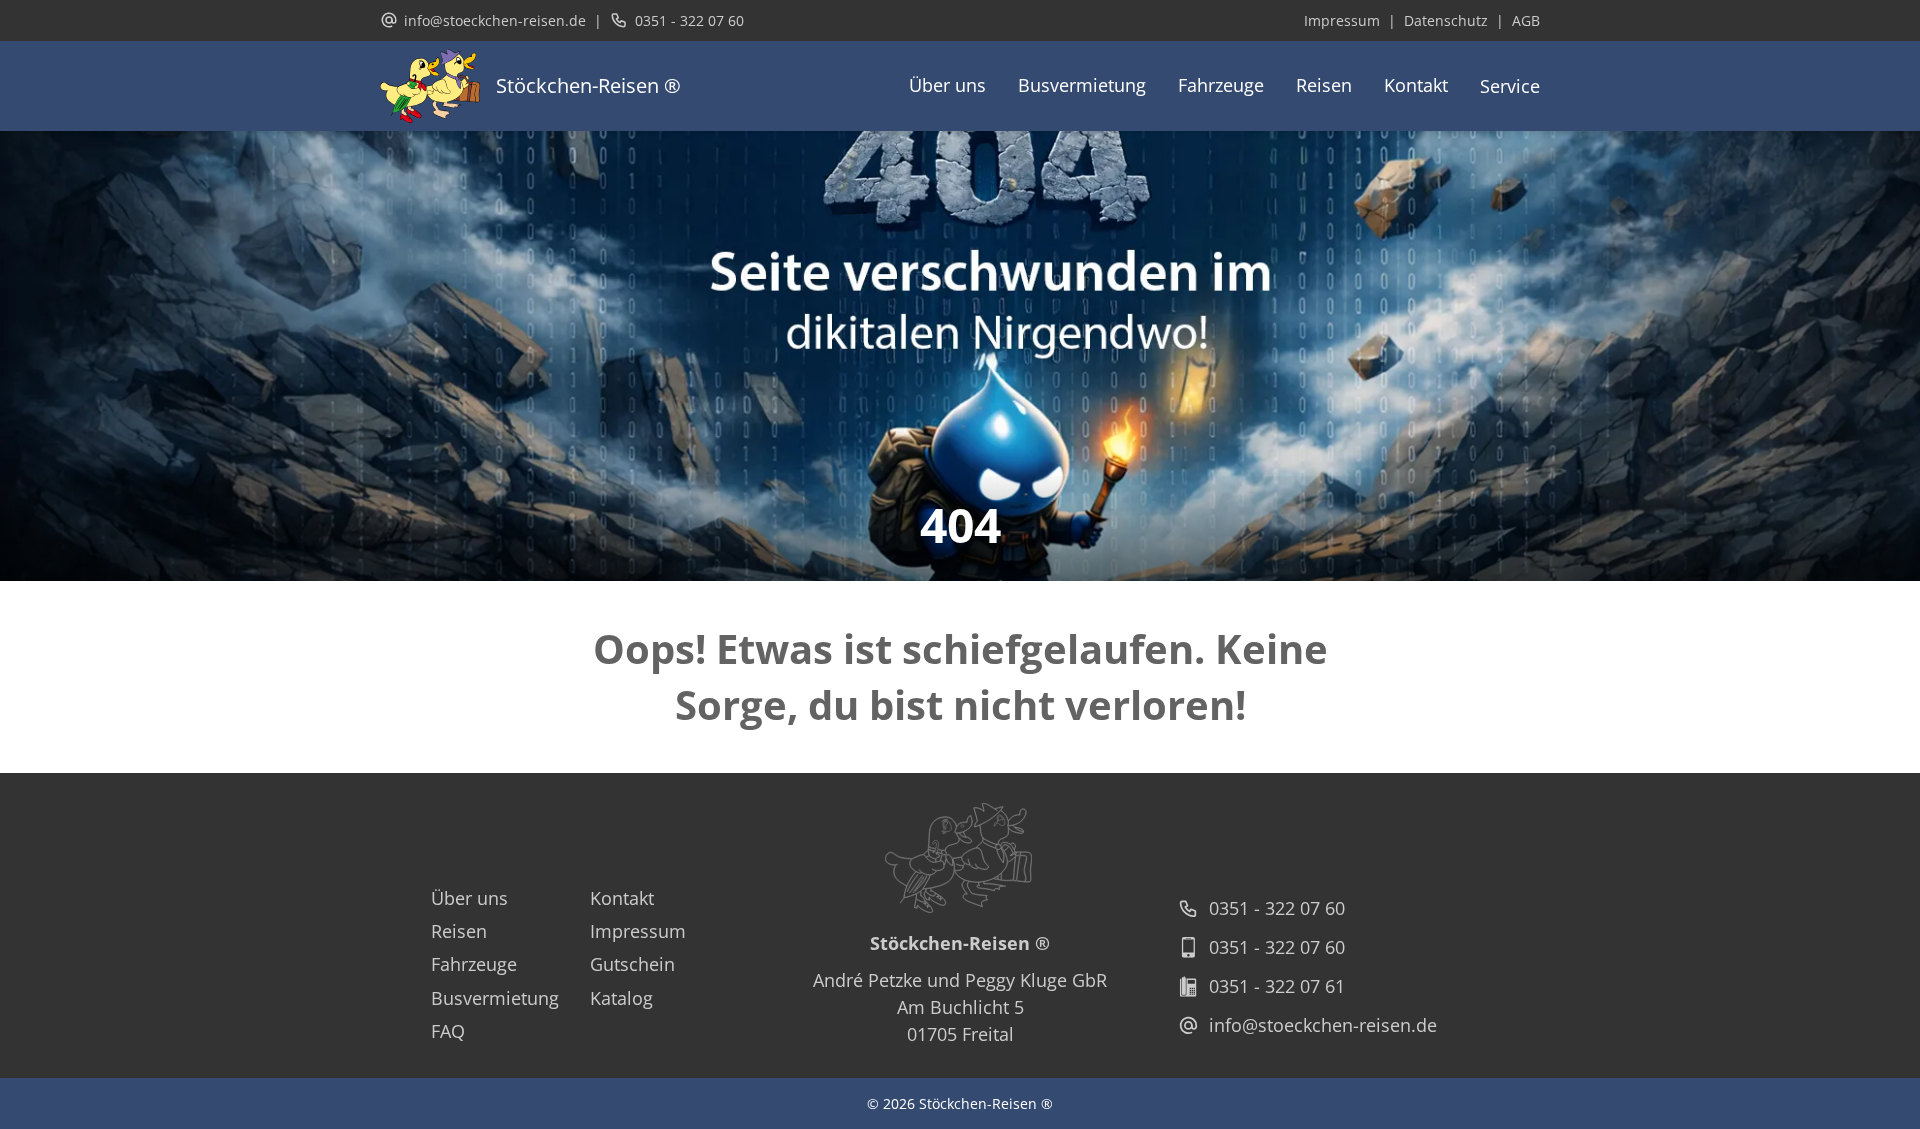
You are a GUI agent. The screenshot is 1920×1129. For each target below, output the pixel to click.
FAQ (448, 1031)
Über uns (947, 85)
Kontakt (1416, 85)
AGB (1526, 20)
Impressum (1342, 20)
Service (1510, 86)
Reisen (1324, 85)
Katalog (621, 998)
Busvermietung (1082, 85)
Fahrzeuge (1221, 85)
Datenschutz (1446, 20)
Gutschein (632, 964)
